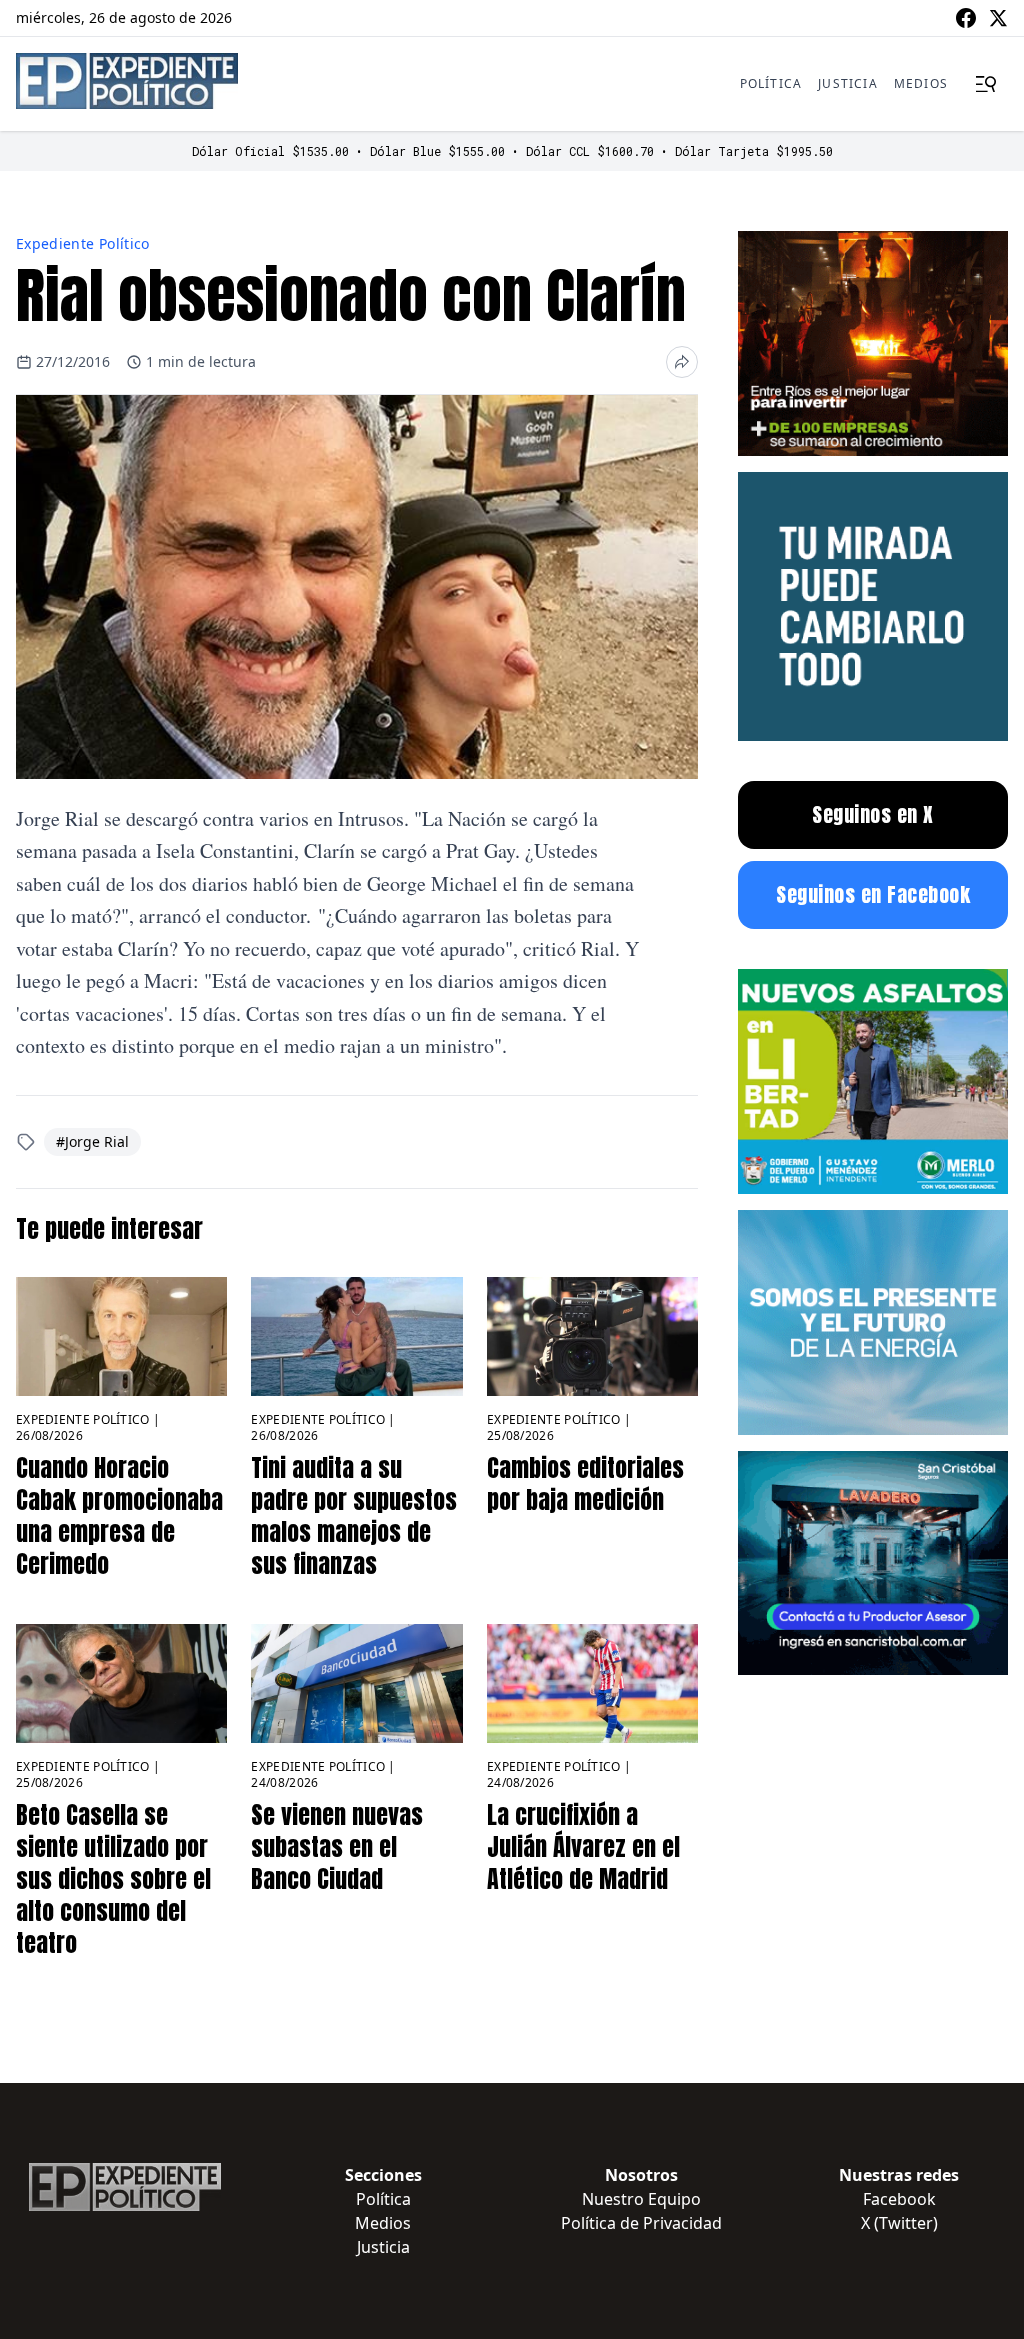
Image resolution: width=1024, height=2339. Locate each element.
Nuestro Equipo (641, 2199)
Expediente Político (83, 243)
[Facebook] (966, 18)
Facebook (899, 2199)
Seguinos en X (873, 814)
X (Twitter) (899, 2223)
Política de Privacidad (641, 2223)
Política (771, 83)
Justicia (848, 83)
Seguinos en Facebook (873, 894)
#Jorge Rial (92, 1141)
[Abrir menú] (986, 84)
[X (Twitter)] (998, 18)
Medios (921, 83)
